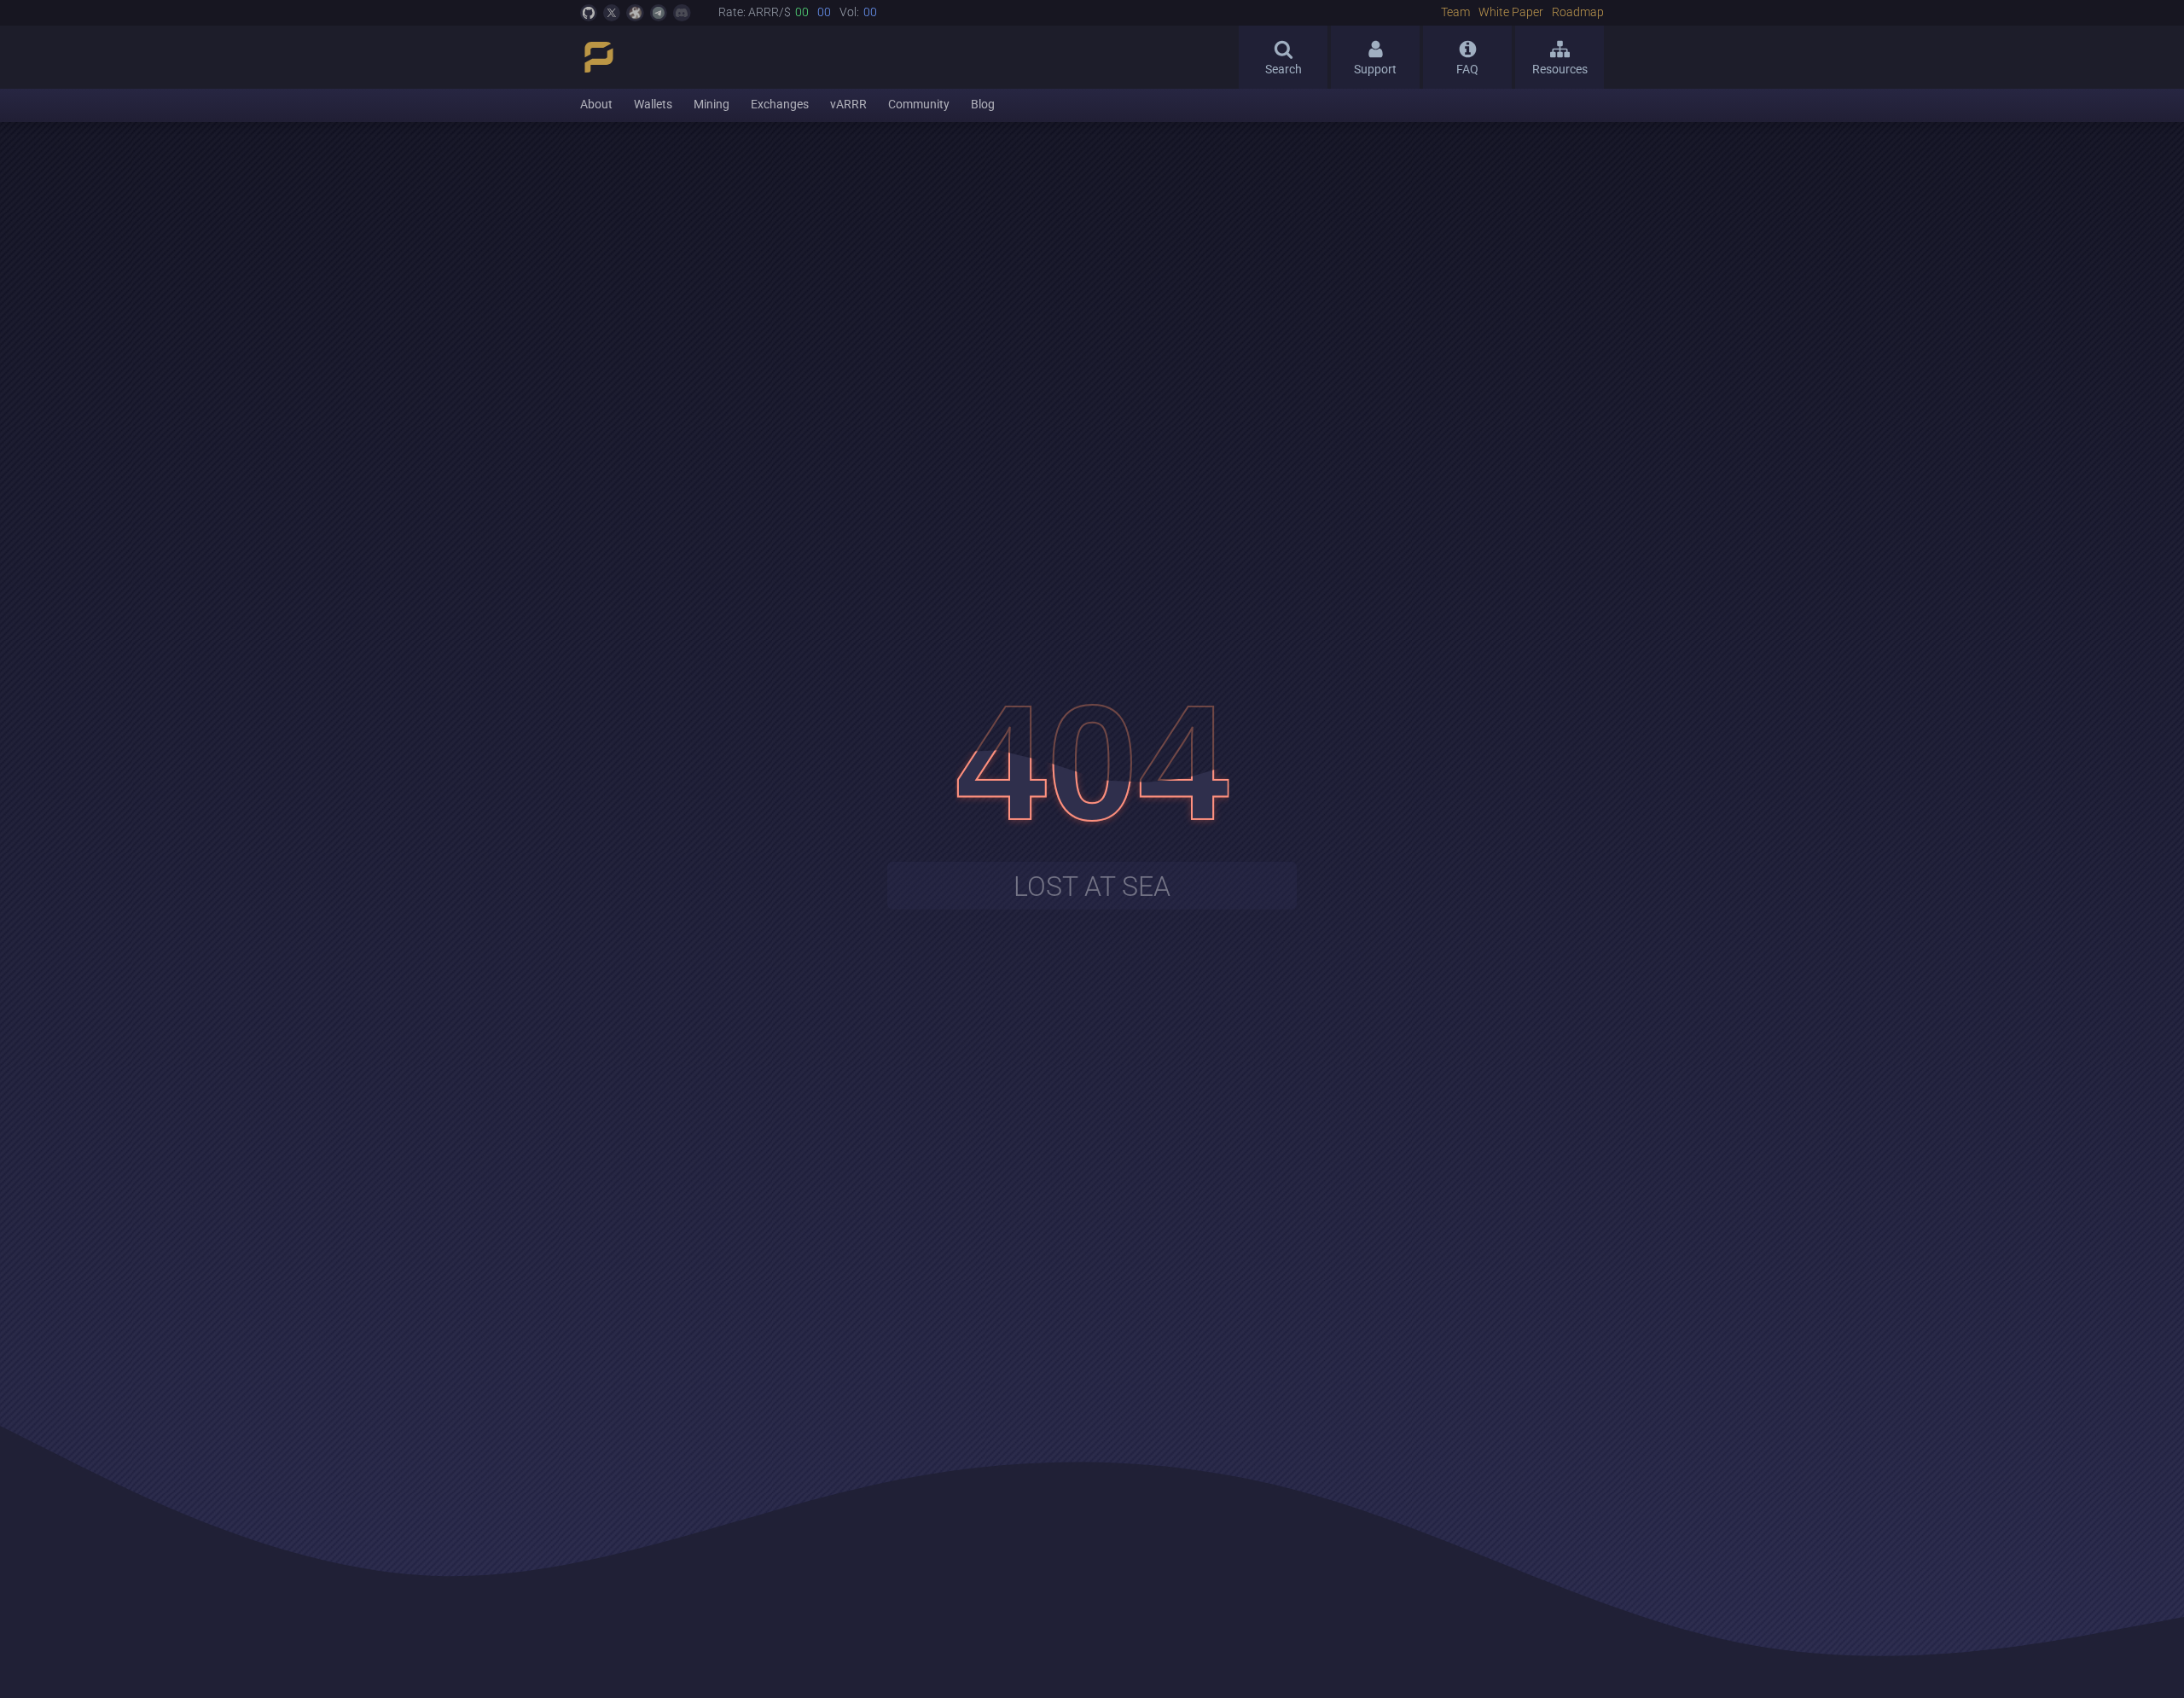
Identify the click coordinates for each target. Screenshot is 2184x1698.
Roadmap (1578, 13)
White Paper (1511, 13)
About (596, 105)
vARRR (848, 105)
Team (1455, 13)
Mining (712, 105)
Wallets (653, 105)
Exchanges (780, 105)
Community (919, 105)
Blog (983, 105)
